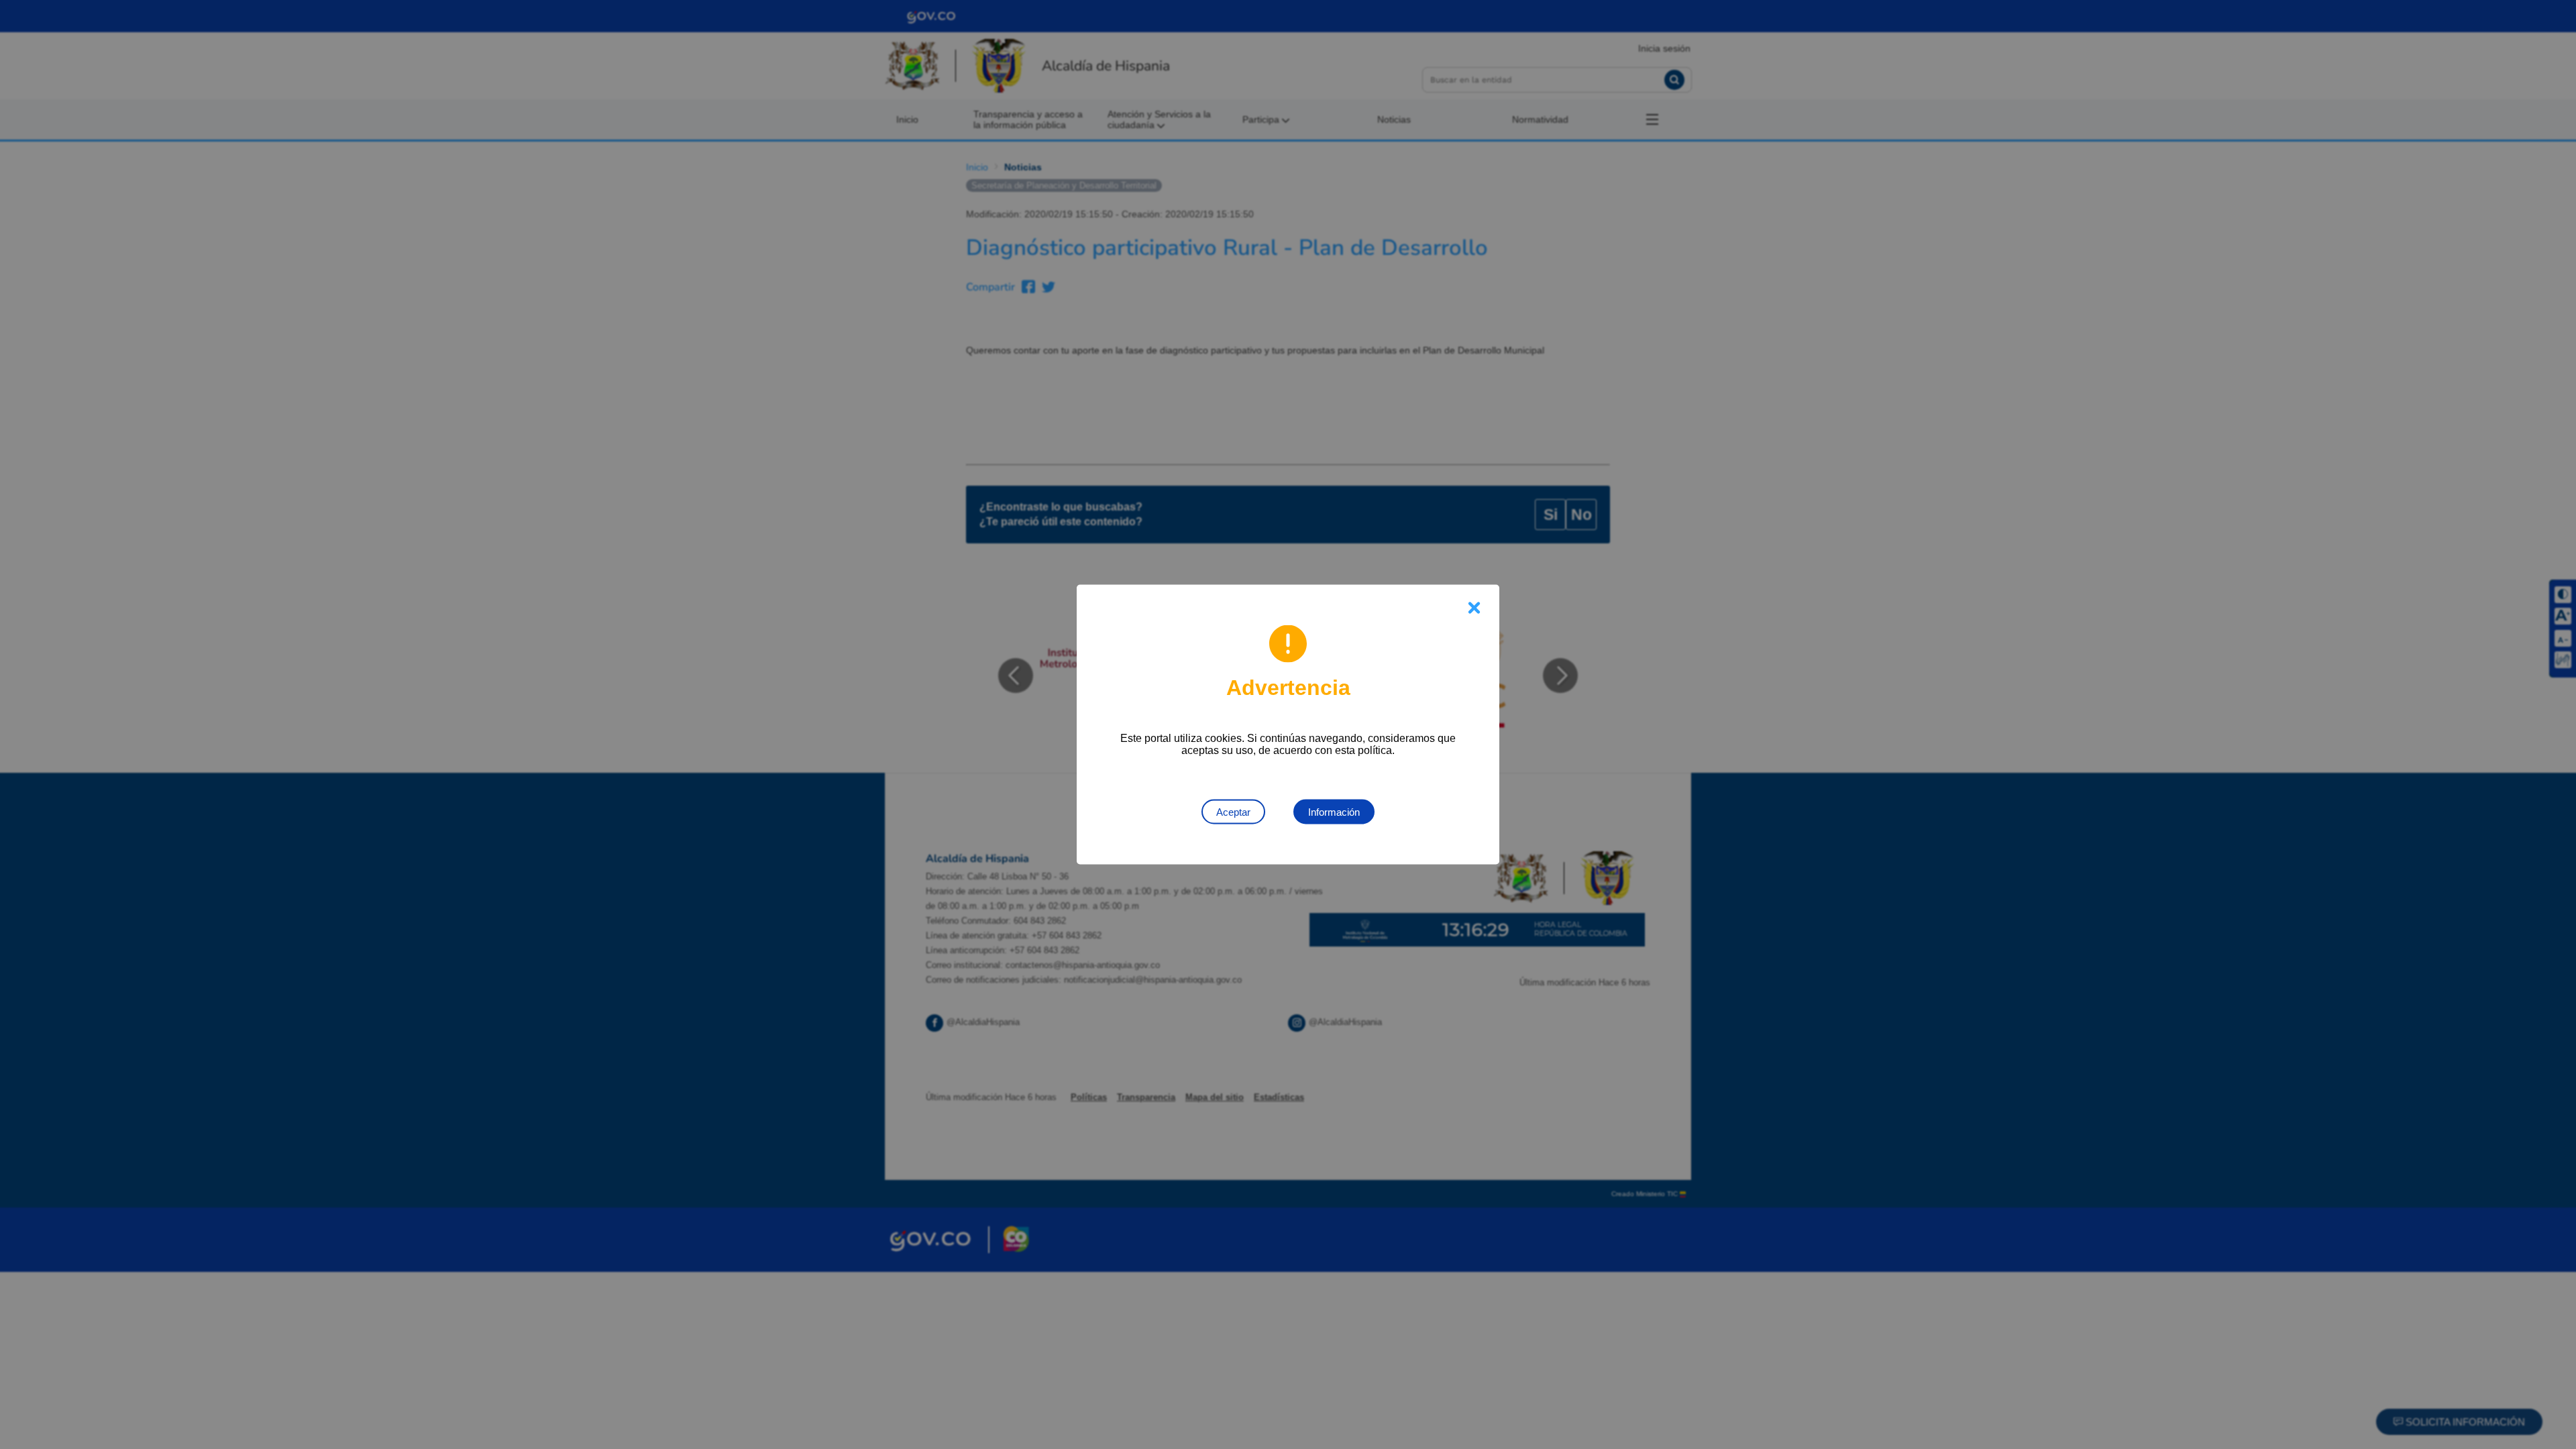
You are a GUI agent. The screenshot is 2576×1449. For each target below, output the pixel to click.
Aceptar (1233, 812)
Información (1334, 812)
